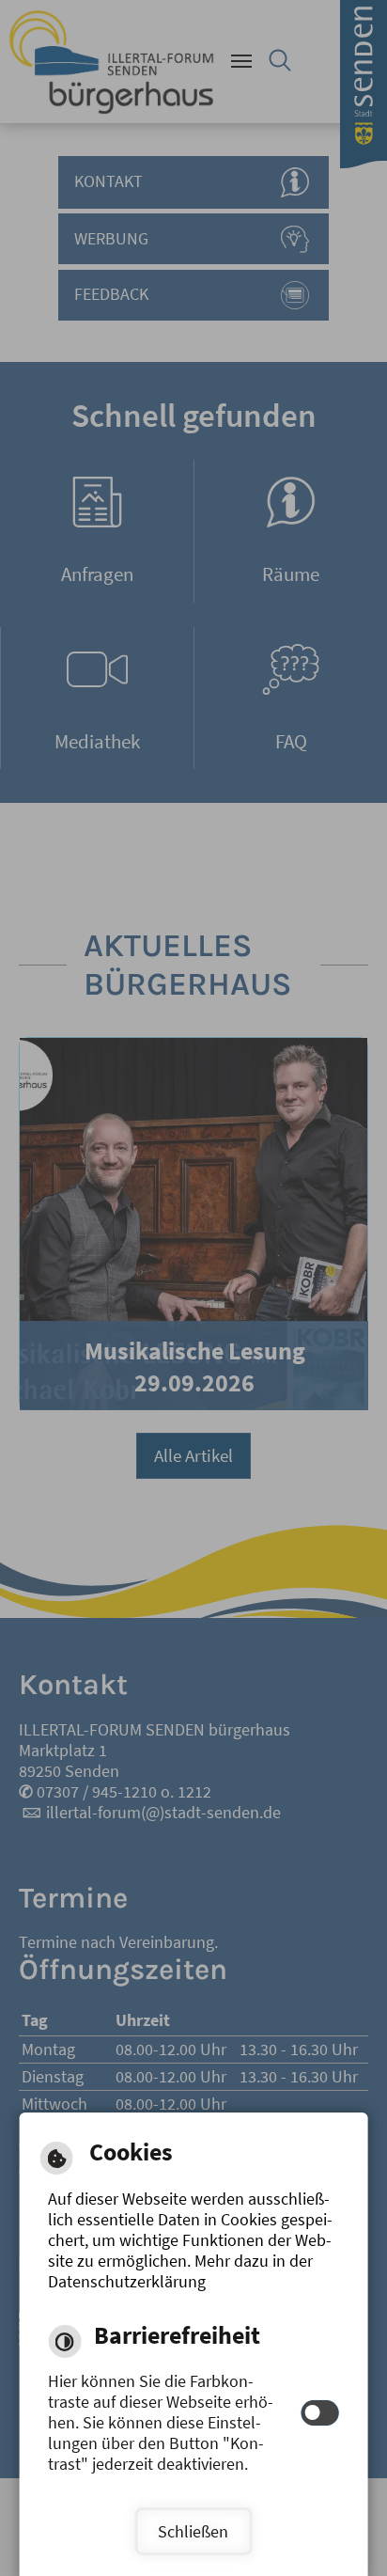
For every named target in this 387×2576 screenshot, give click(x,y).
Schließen (193, 2532)
